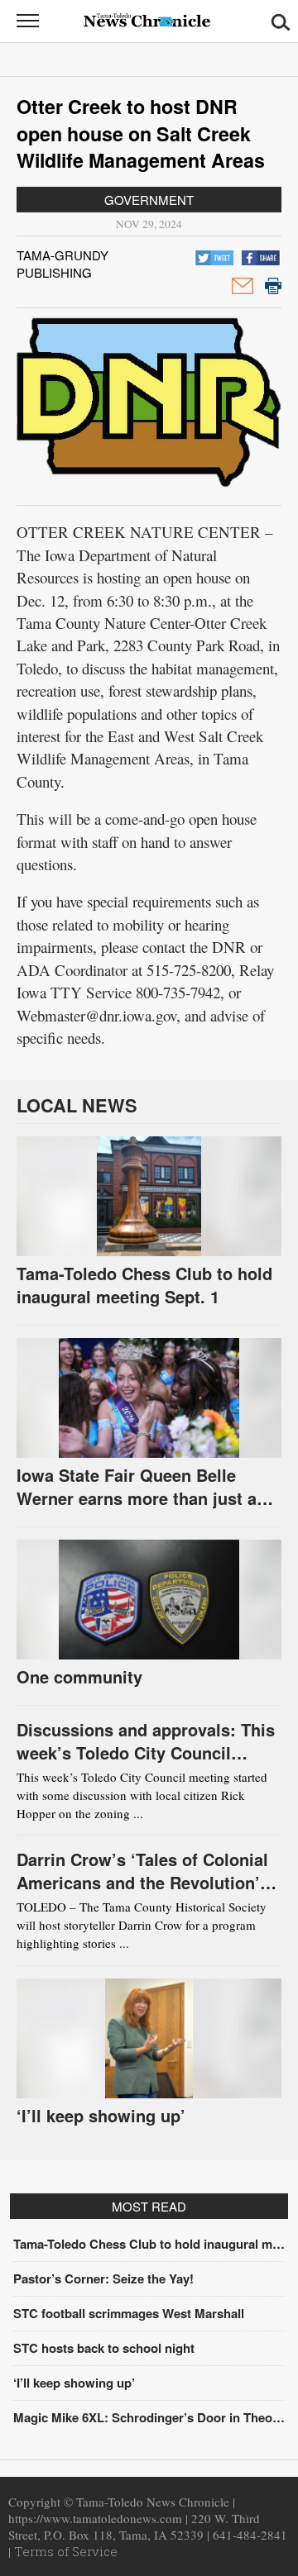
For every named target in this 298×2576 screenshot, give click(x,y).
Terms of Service (66, 2551)
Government (149, 200)
